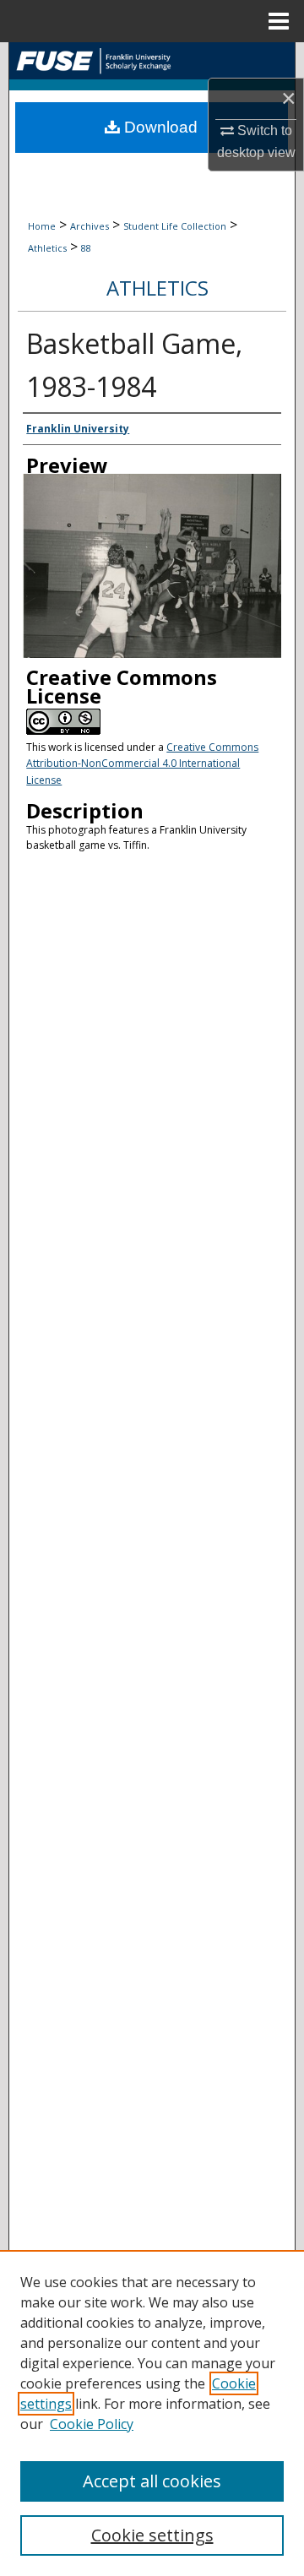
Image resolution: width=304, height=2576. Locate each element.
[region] (152, 2413)
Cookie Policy (92, 2424)
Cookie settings (152, 2535)
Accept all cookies (152, 2481)
